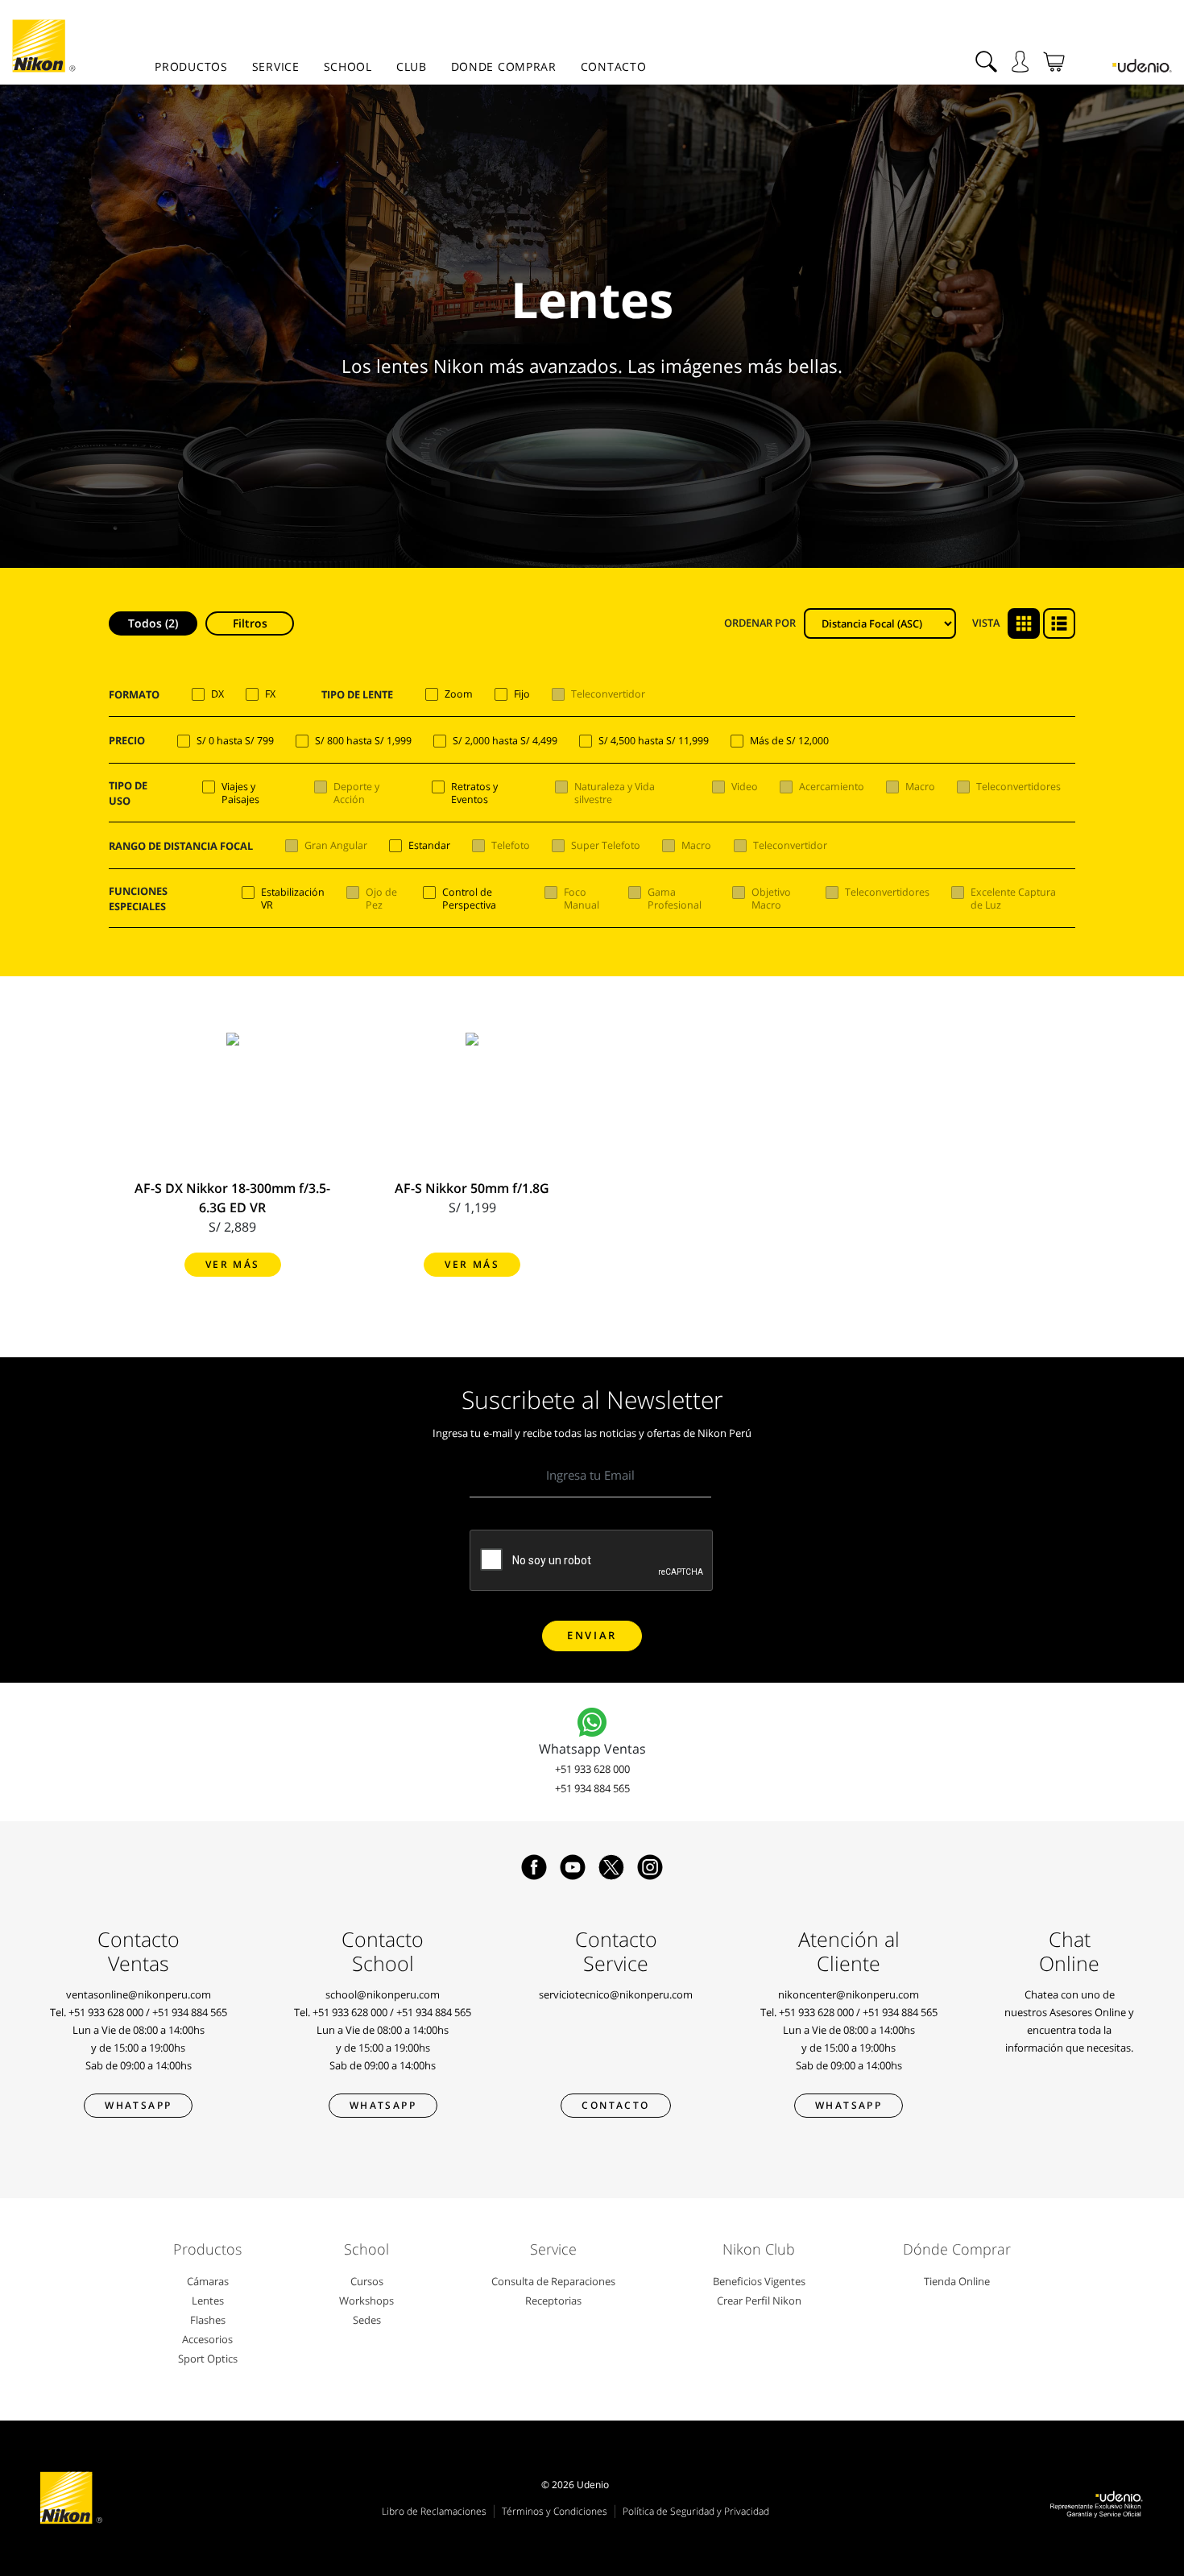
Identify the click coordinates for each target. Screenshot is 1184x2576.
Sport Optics (208, 2359)
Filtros (250, 623)
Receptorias (553, 2301)
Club (412, 66)
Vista (986, 623)
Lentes (208, 2301)
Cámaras (208, 2281)
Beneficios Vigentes (759, 2281)
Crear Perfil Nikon (759, 2301)
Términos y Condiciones (555, 2511)
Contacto (614, 66)
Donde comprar (504, 66)
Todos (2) (153, 623)
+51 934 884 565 (592, 1788)
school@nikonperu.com (383, 1994)
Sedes (367, 2320)
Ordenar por (760, 623)
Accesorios (207, 2339)
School (348, 66)
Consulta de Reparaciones (553, 2281)
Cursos (367, 2281)
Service (276, 66)
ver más (233, 1264)
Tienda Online (957, 2281)
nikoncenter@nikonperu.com (849, 1994)
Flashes (208, 2320)
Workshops (366, 2301)
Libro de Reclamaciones (434, 2511)
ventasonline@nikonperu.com (139, 1994)
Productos (191, 66)
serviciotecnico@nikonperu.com (616, 1994)
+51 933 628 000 (592, 1769)
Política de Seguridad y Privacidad (696, 2511)
